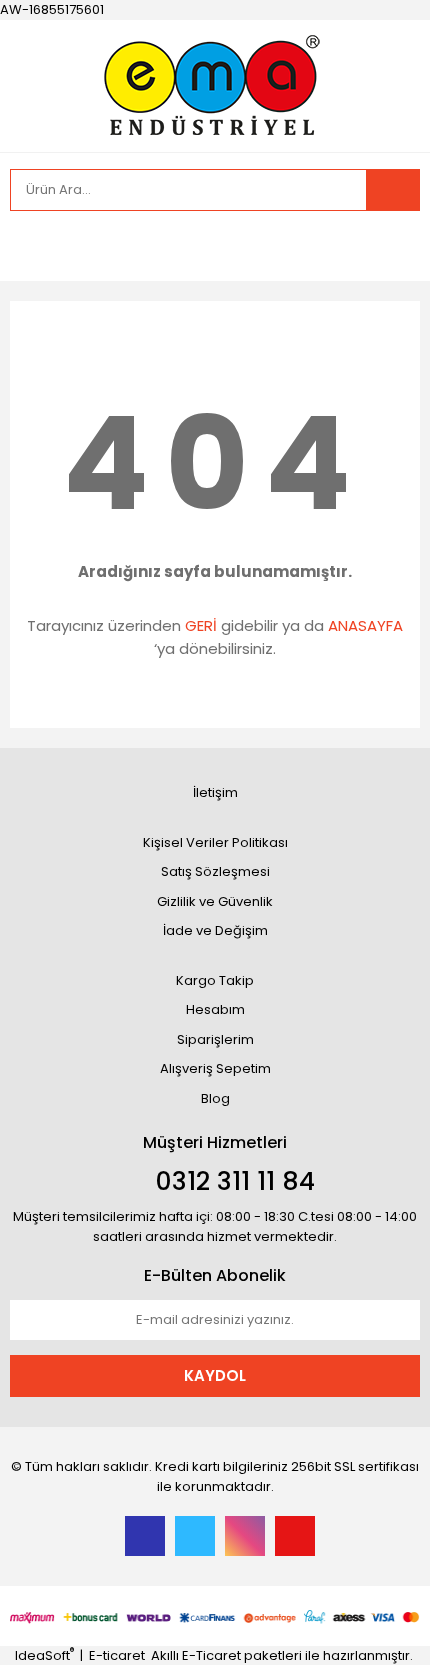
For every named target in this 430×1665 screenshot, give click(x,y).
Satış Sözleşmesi (215, 871)
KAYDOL (215, 1375)
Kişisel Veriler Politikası (215, 842)
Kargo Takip (215, 980)
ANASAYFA (365, 625)
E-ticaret (117, 1655)
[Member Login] (30, 246)
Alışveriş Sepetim (215, 1068)
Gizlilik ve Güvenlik (215, 901)
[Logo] (215, 83)
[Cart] (390, 246)
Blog (215, 1098)
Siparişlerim (215, 1039)
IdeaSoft (44, 1655)
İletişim (215, 792)
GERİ (201, 625)
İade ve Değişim (215, 930)
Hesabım (215, 1009)
